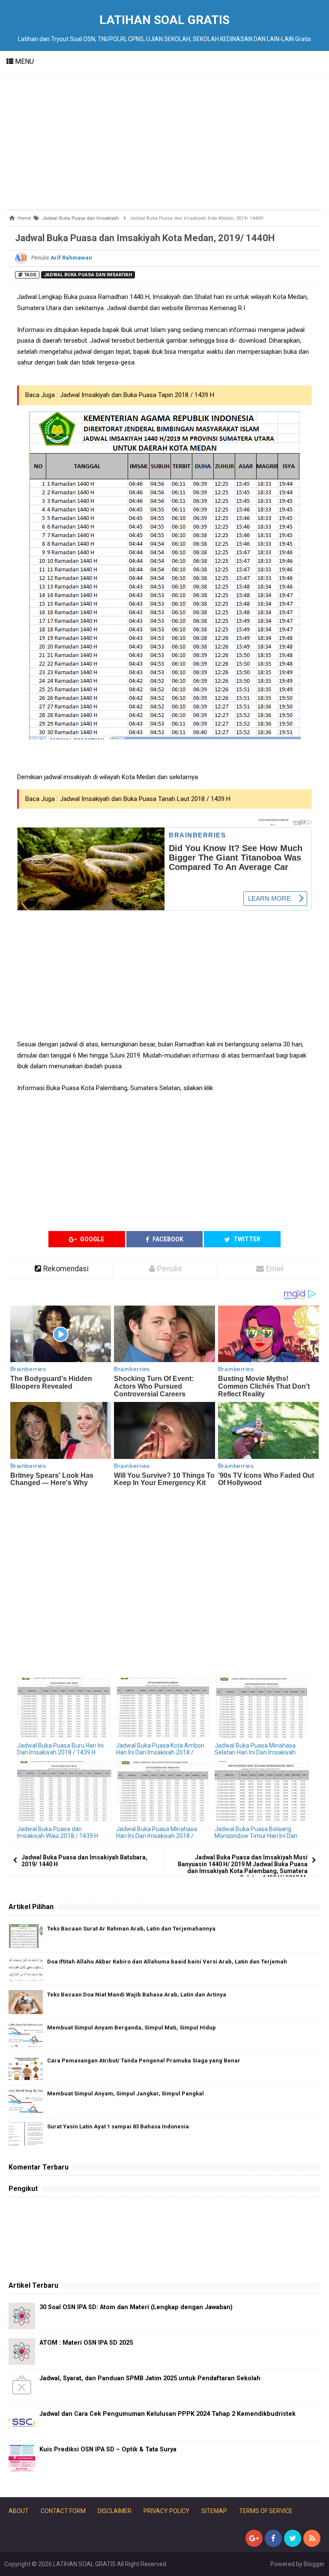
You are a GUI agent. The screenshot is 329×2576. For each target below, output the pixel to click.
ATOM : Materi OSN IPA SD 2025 (86, 2343)
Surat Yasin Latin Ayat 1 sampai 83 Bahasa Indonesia (118, 2126)
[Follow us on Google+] (254, 2538)
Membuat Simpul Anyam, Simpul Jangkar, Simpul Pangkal (126, 2093)
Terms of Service (266, 2511)
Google (91, 1239)
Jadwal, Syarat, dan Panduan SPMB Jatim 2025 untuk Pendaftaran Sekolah (150, 2378)
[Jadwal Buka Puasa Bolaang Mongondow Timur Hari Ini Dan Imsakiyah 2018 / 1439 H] (262, 1791)
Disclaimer (115, 2511)
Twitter (246, 1239)
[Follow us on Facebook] (273, 2538)
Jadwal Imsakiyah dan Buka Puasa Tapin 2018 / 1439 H (137, 395)
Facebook (167, 1239)
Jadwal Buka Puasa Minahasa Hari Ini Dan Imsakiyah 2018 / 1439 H (157, 1836)
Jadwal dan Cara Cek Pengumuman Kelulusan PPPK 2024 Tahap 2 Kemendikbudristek (167, 2414)
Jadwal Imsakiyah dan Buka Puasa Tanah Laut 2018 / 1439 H (145, 799)
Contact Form (63, 2511)
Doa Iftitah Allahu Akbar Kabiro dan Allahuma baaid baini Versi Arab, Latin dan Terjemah (167, 1962)
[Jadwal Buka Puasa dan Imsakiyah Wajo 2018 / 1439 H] (64, 1791)
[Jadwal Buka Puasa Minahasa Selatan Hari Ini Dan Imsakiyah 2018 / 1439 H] (262, 1708)
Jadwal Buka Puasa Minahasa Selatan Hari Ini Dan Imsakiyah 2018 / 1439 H (255, 1752)
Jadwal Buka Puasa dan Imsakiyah (88, 275)
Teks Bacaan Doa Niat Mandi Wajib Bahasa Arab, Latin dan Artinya (137, 1995)
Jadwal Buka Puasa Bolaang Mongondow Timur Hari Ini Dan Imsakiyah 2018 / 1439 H (256, 1836)
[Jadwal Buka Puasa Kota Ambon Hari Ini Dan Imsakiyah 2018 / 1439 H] (163, 1708)
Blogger (314, 2564)
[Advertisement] (164, 141)
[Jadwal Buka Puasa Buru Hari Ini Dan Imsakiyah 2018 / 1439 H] (64, 1708)
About (19, 2511)
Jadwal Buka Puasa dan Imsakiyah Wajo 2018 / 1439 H (58, 1832)
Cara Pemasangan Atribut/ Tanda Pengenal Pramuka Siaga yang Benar (144, 2061)
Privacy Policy (166, 2511)
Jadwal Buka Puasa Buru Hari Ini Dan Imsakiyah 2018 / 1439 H (60, 1749)
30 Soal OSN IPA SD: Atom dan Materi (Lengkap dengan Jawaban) (136, 2307)
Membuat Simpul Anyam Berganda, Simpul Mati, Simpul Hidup (132, 2028)
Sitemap (214, 2511)
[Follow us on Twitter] (293, 2538)
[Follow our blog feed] (312, 2538)
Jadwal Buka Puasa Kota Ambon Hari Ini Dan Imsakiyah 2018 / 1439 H (160, 1752)
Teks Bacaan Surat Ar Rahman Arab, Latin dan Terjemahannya (131, 1929)
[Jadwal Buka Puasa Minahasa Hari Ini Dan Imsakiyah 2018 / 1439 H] (163, 1791)
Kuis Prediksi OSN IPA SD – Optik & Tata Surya (108, 2449)
